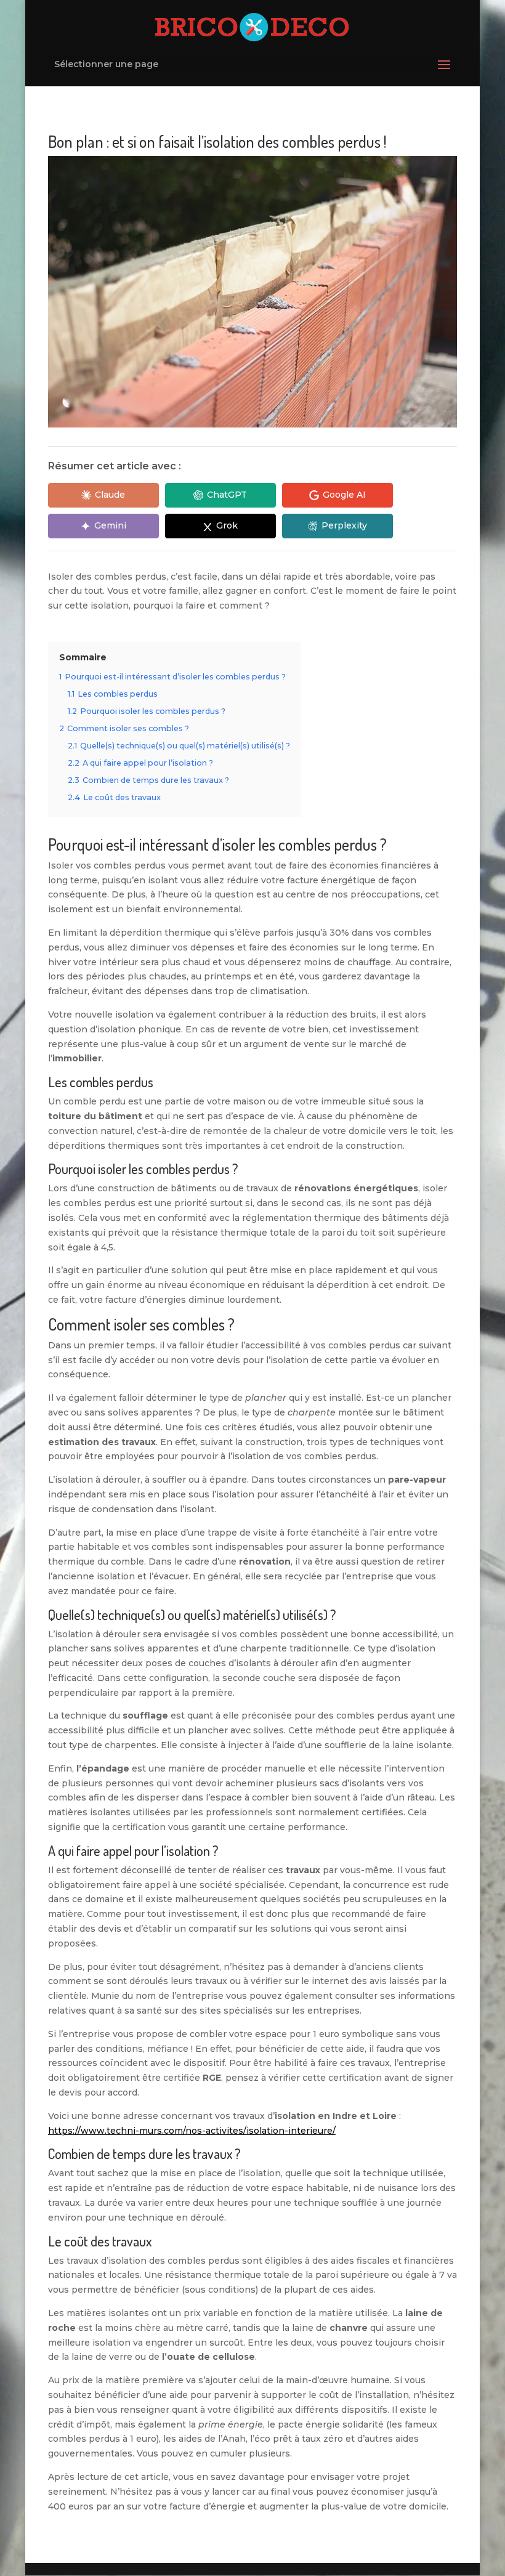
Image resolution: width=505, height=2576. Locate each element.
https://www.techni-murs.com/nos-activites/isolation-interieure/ (192, 2131)
